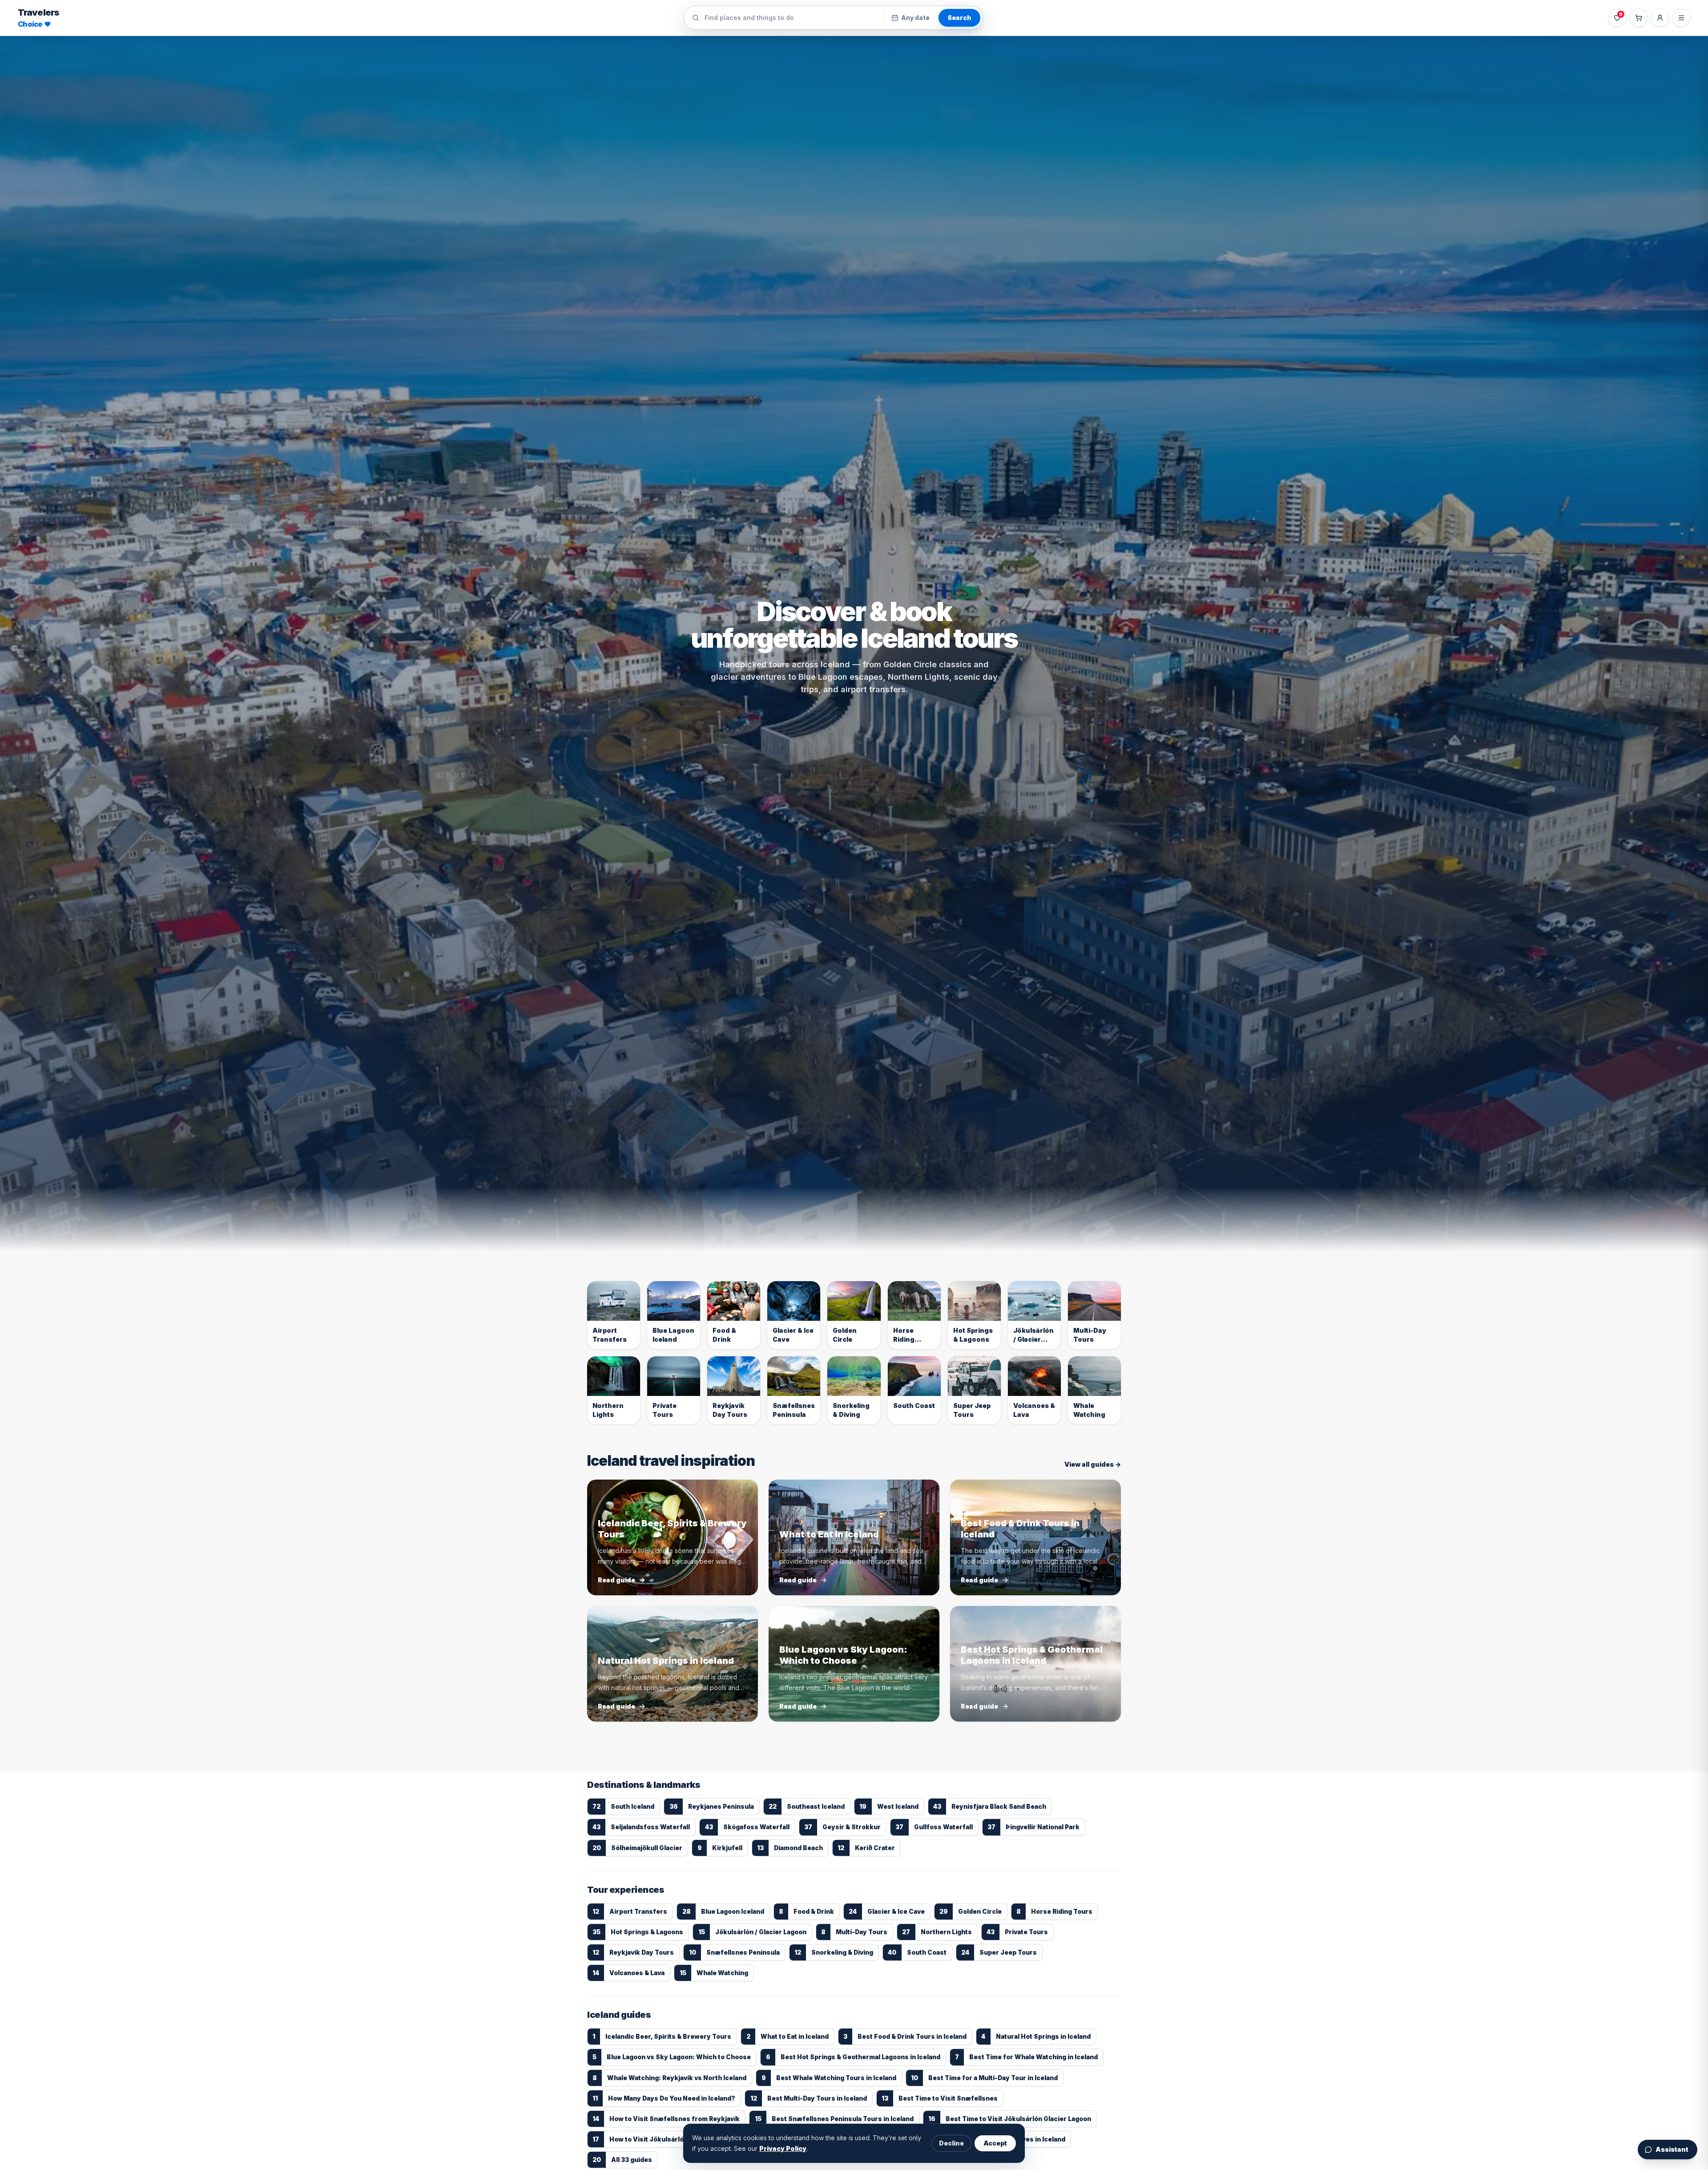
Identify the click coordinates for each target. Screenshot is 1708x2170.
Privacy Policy (783, 2148)
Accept (995, 2143)
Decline (951, 2143)
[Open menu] (1681, 18)
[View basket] (1639, 18)
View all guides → (1093, 1464)
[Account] (1660, 18)
